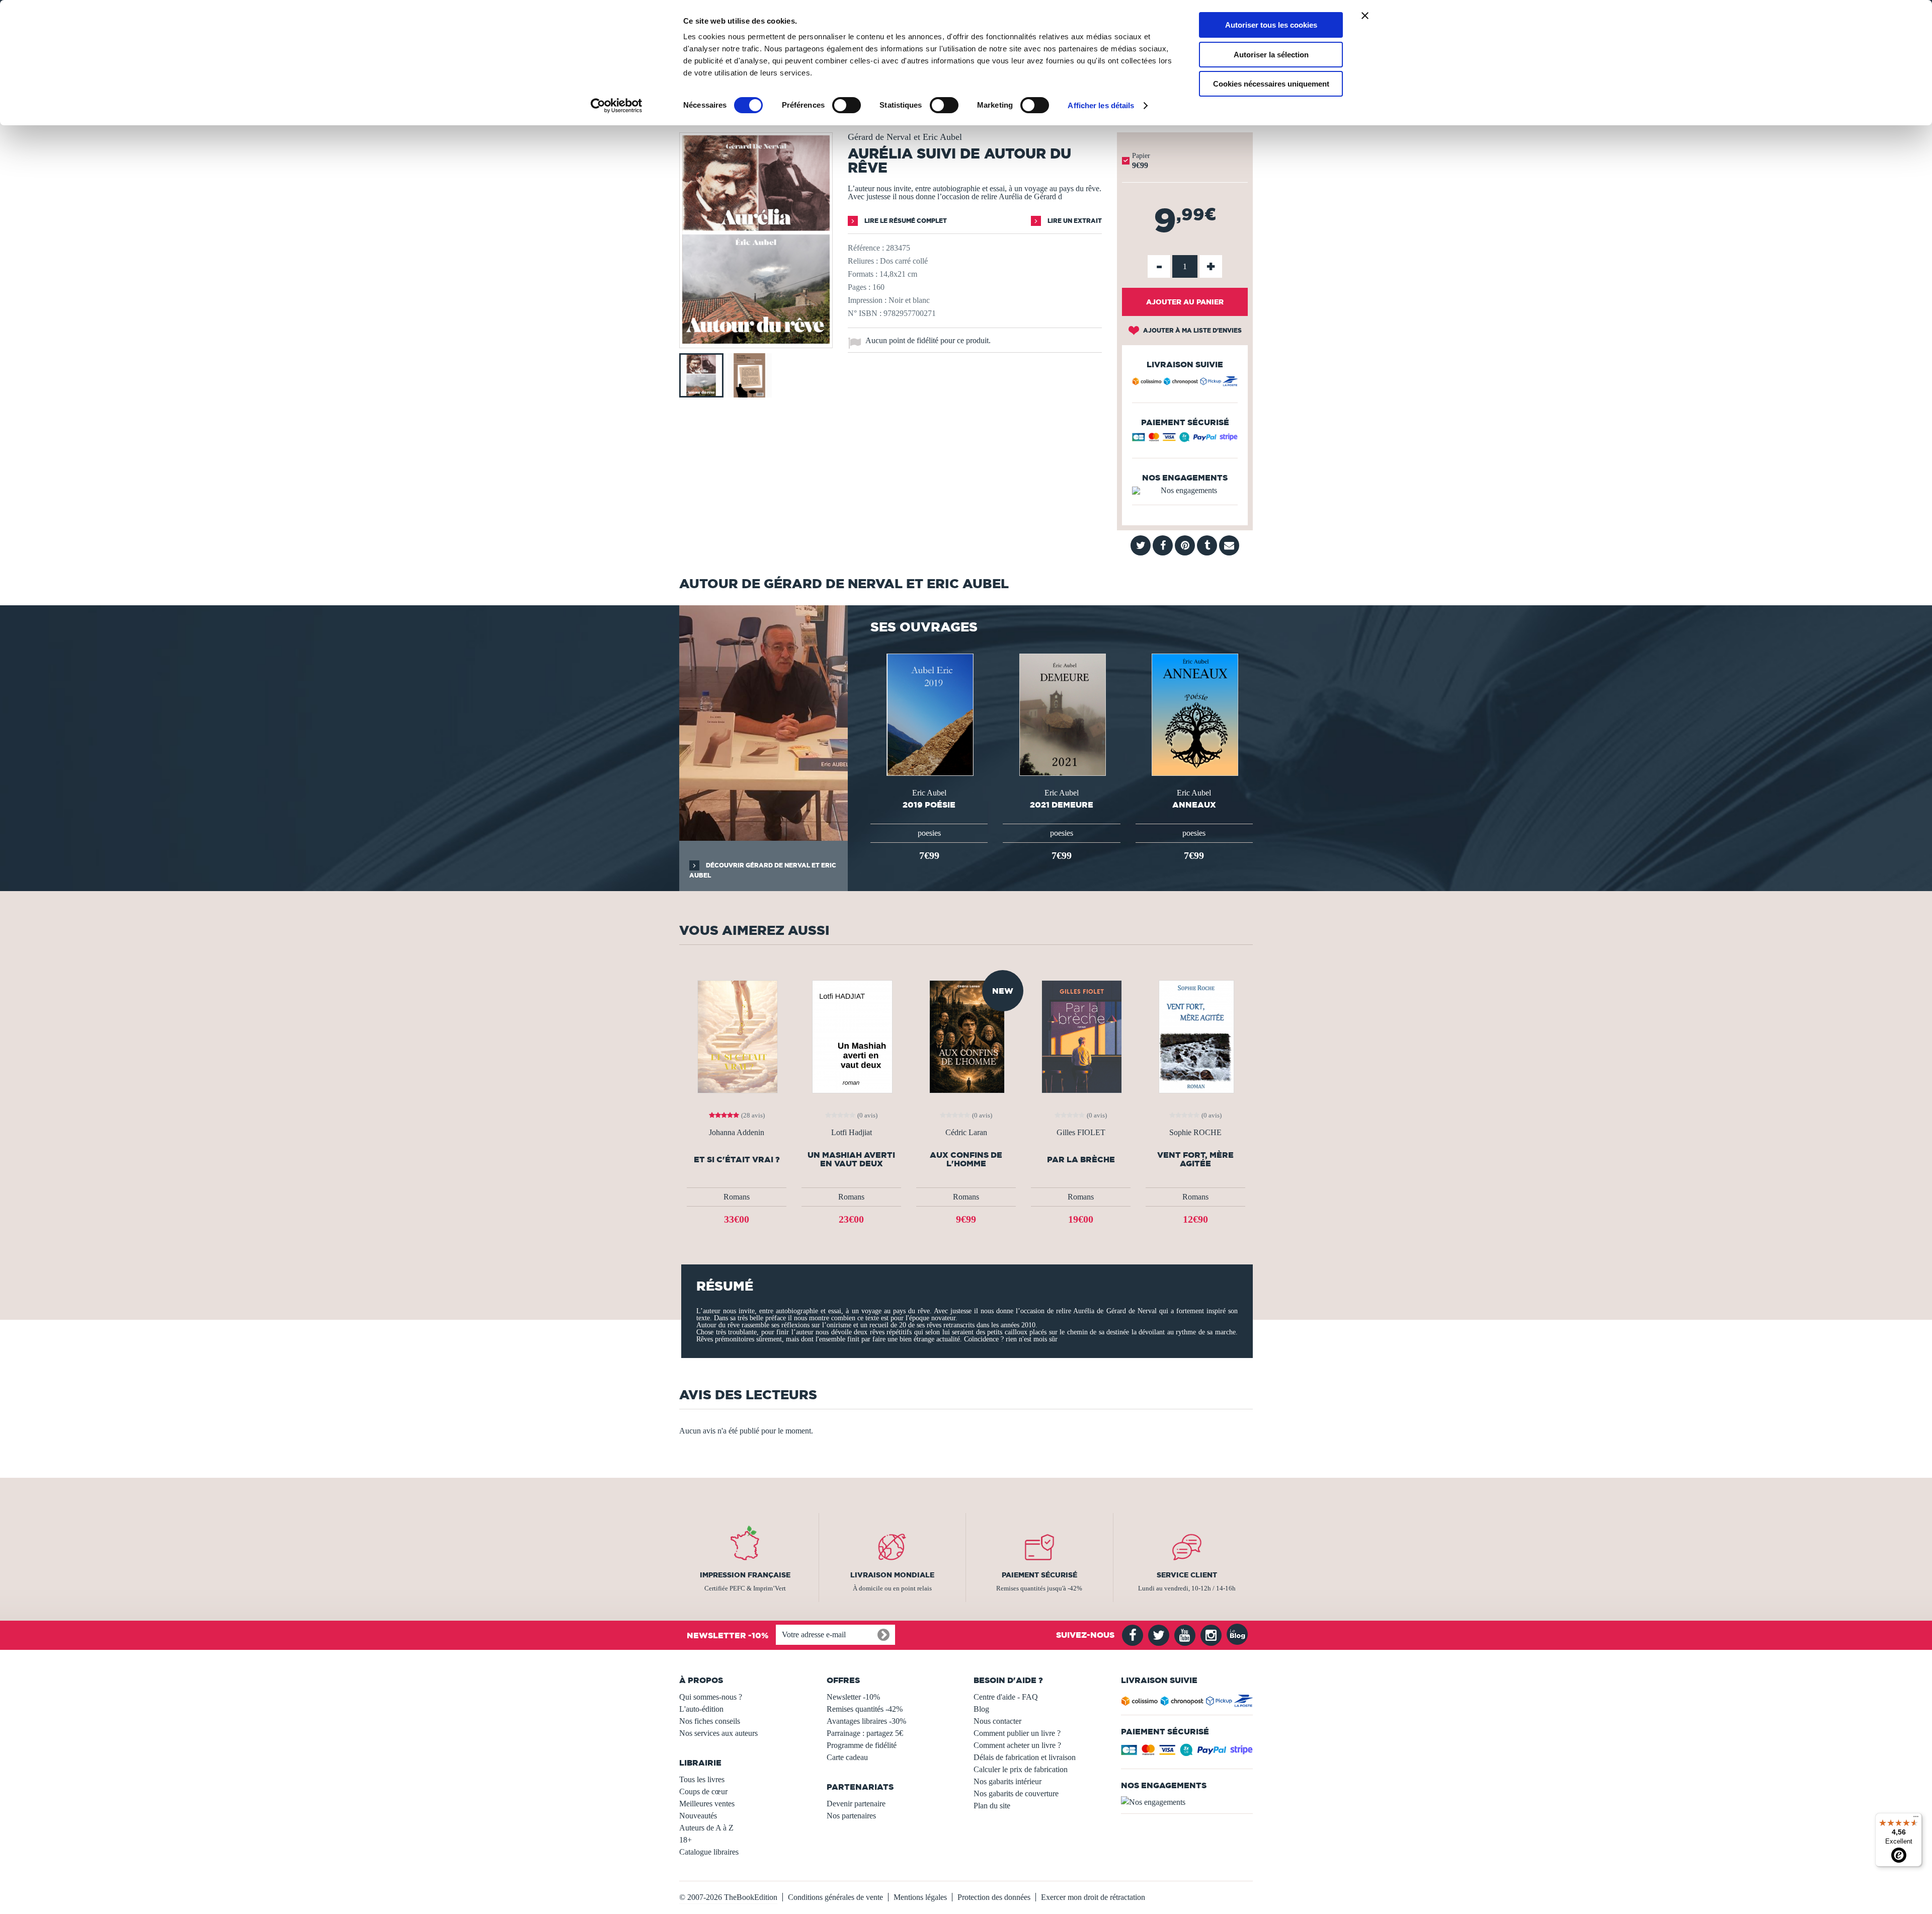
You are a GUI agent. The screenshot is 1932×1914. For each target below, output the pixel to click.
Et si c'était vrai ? (737, 1160)
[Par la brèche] (1081, 1036)
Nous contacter (997, 1721)
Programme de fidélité (862, 1745)
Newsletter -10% (853, 1697)
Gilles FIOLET (1081, 1133)
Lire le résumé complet (905, 221)
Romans (737, 1197)
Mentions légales (920, 1897)
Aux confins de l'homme (966, 1159)
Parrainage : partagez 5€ (865, 1733)
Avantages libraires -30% (866, 1721)
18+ (686, 1840)
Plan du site (992, 1806)
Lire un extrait (1074, 221)
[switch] (847, 105)
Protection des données (994, 1897)
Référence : (866, 248)
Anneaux (1194, 805)
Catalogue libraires (709, 1852)
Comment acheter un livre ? (1017, 1745)
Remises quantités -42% (865, 1709)
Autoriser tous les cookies (1271, 25)
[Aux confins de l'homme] (966, 1036)
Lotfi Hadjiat (852, 1133)
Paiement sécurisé (1039, 1575)
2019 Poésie (929, 805)
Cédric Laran (966, 1133)
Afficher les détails (1101, 105)
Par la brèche (1081, 1160)
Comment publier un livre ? (1017, 1733)
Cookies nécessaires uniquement (1271, 84)
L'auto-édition (701, 1709)
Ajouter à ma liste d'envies (1192, 330)
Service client (1187, 1575)
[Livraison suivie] (1185, 383)
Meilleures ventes (707, 1804)
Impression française (745, 1575)
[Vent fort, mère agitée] (1196, 1036)
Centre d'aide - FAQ (1006, 1697)
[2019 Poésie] (929, 714)
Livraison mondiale (892, 1575)
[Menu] (1916, 1819)
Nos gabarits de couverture (1016, 1793)
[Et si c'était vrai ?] (737, 1036)
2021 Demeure (1062, 805)
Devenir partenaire (856, 1804)
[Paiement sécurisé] (1185, 440)
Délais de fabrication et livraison (1025, 1757)
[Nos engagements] (1185, 491)
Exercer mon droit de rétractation (1093, 1897)
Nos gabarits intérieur (1008, 1781)
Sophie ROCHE (1195, 1133)
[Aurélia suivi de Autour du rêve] (756, 341)
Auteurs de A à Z (706, 1828)
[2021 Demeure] (1062, 714)
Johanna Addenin (737, 1133)
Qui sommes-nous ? (711, 1697)
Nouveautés (698, 1816)
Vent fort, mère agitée (1195, 1159)
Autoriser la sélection (1271, 55)
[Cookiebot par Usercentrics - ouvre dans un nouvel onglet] (617, 106)
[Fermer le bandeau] (1365, 16)
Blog (981, 1709)
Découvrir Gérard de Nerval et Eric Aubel (763, 870)
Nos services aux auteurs (718, 1733)
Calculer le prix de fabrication (1021, 1769)
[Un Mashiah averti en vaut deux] (851, 1036)
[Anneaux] (1194, 714)
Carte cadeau (847, 1757)
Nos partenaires (851, 1816)
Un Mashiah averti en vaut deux (851, 1159)
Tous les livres (702, 1779)
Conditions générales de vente (835, 1897)
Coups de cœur (703, 1791)
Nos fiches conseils (710, 1721)
